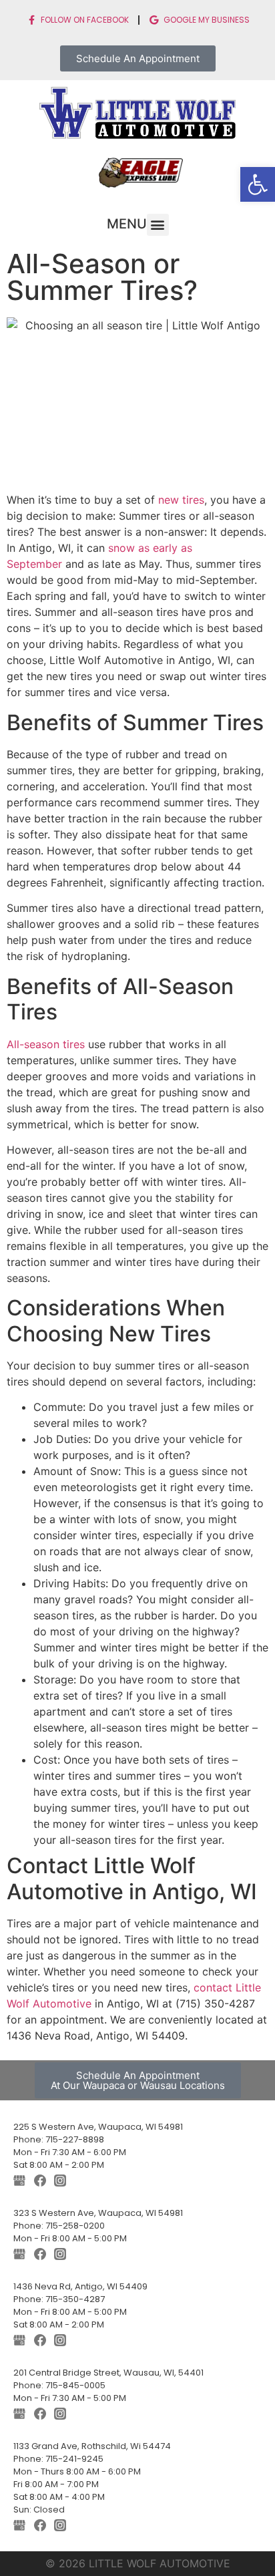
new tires (180, 500)
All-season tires (46, 1044)
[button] (258, 184)
